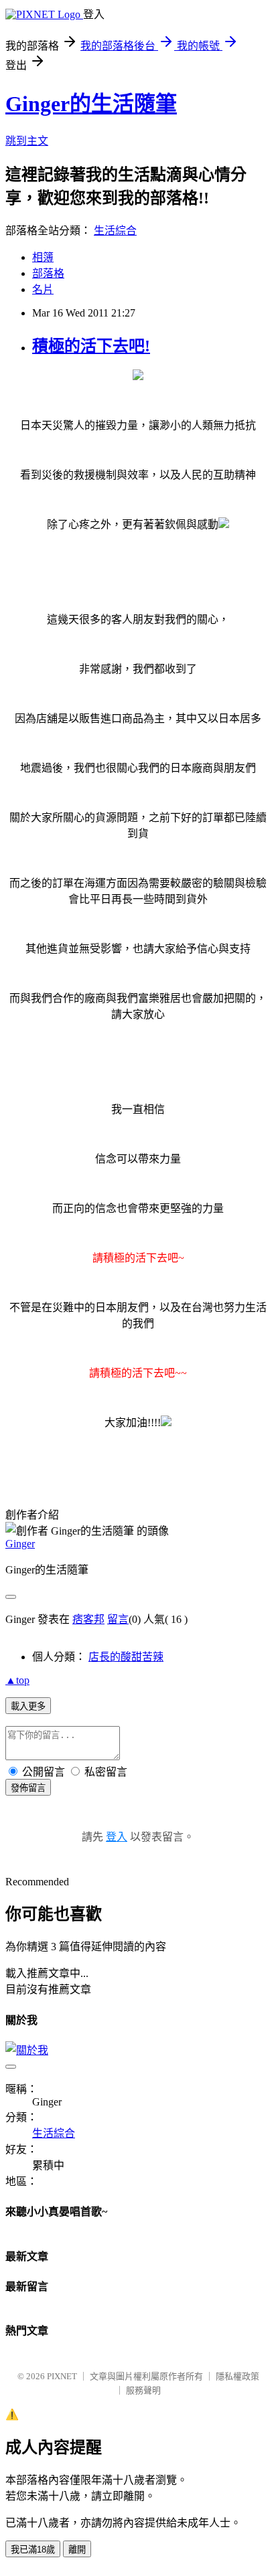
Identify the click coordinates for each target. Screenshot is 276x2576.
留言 (118, 1619)
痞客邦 (88, 1619)
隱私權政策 (237, 2376)
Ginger (20, 1544)
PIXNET (62, 2376)
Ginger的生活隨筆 (91, 104)
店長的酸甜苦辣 (126, 1657)
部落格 (48, 273)
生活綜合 (115, 231)
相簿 (43, 257)
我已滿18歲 (33, 2550)
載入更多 (28, 1706)
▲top (17, 1680)
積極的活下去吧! (91, 346)
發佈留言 (28, 1788)
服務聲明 (143, 2390)
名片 (43, 289)
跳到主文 (27, 141)
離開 (77, 2550)
